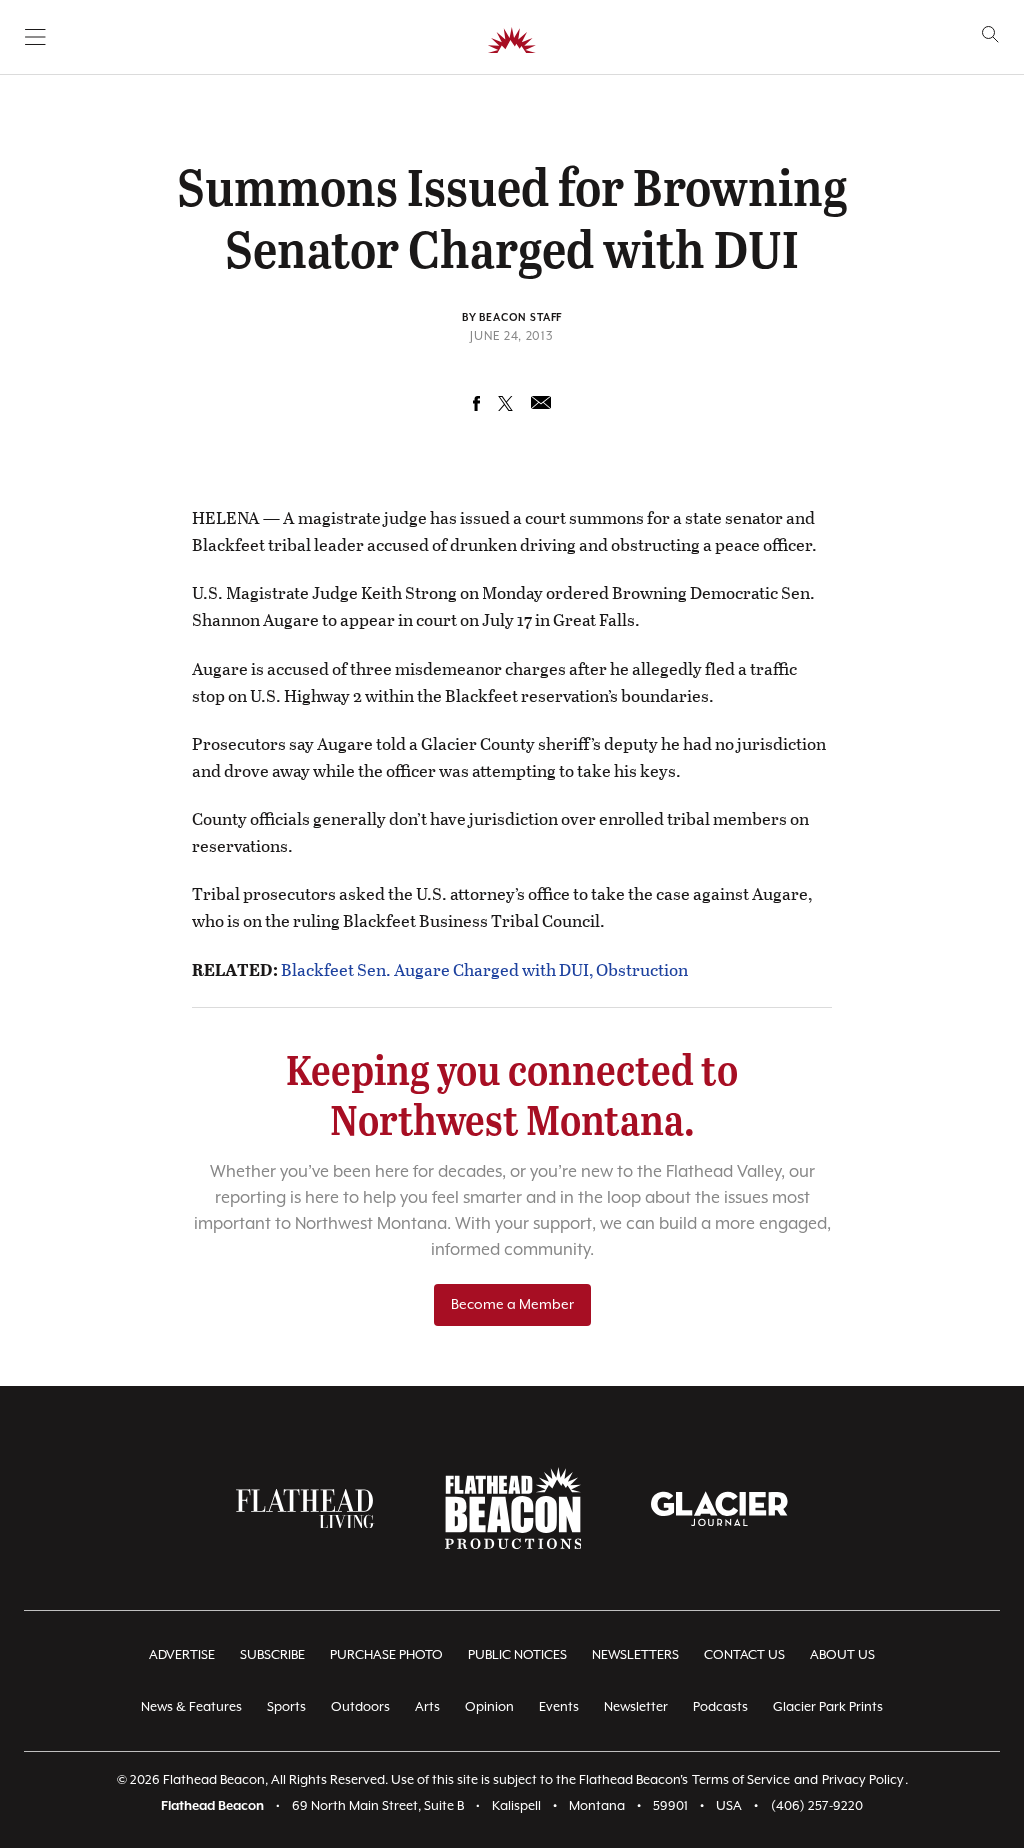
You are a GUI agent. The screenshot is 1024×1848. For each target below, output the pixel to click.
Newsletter (636, 1707)
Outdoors (360, 1707)
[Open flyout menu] (35, 37)
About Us (842, 1655)
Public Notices (517, 1655)
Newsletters (635, 1655)
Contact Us (744, 1655)
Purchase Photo (386, 1655)
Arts (427, 1707)
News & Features (191, 1707)
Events (559, 1707)
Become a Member (512, 1305)
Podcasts (720, 1707)
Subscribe (272, 1655)
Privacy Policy (863, 1780)
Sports (286, 1707)
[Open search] (990, 34)
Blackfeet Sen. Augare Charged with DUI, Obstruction (484, 969)
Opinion (489, 1707)
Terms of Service (741, 1780)
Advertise (182, 1655)
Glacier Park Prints (828, 1707)
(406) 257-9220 (817, 1806)
